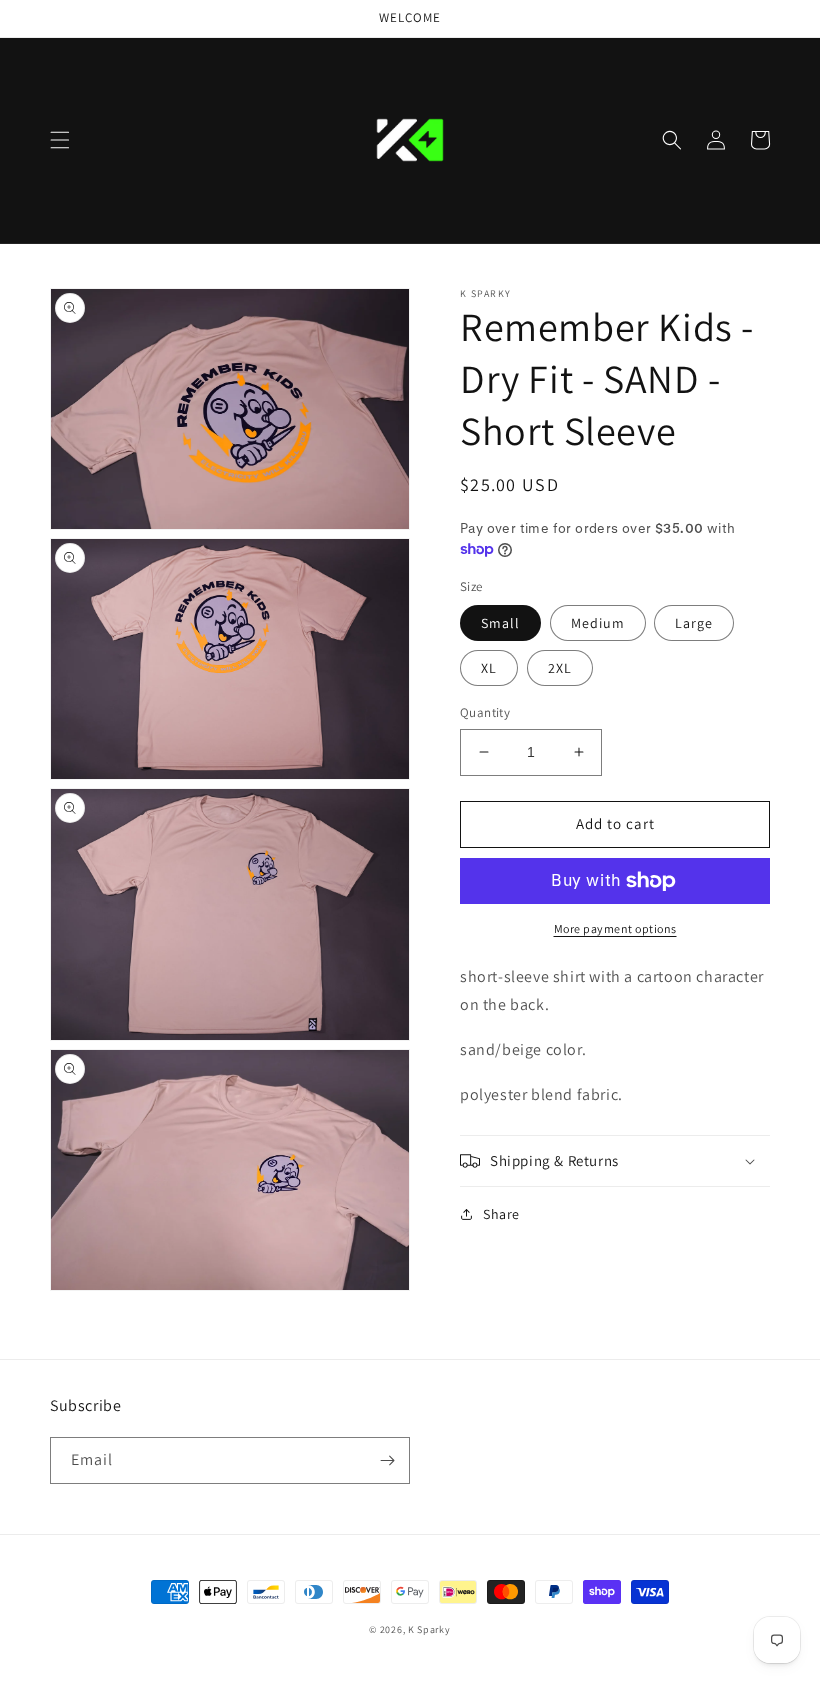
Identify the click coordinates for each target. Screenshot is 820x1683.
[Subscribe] (387, 1460)
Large (694, 623)
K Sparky (429, 1629)
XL (489, 668)
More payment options (615, 928)
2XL (560, 668)
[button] (60, 140)
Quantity (485, 712)
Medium (598, 623)
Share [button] (501, 1214)
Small (500, 623)
